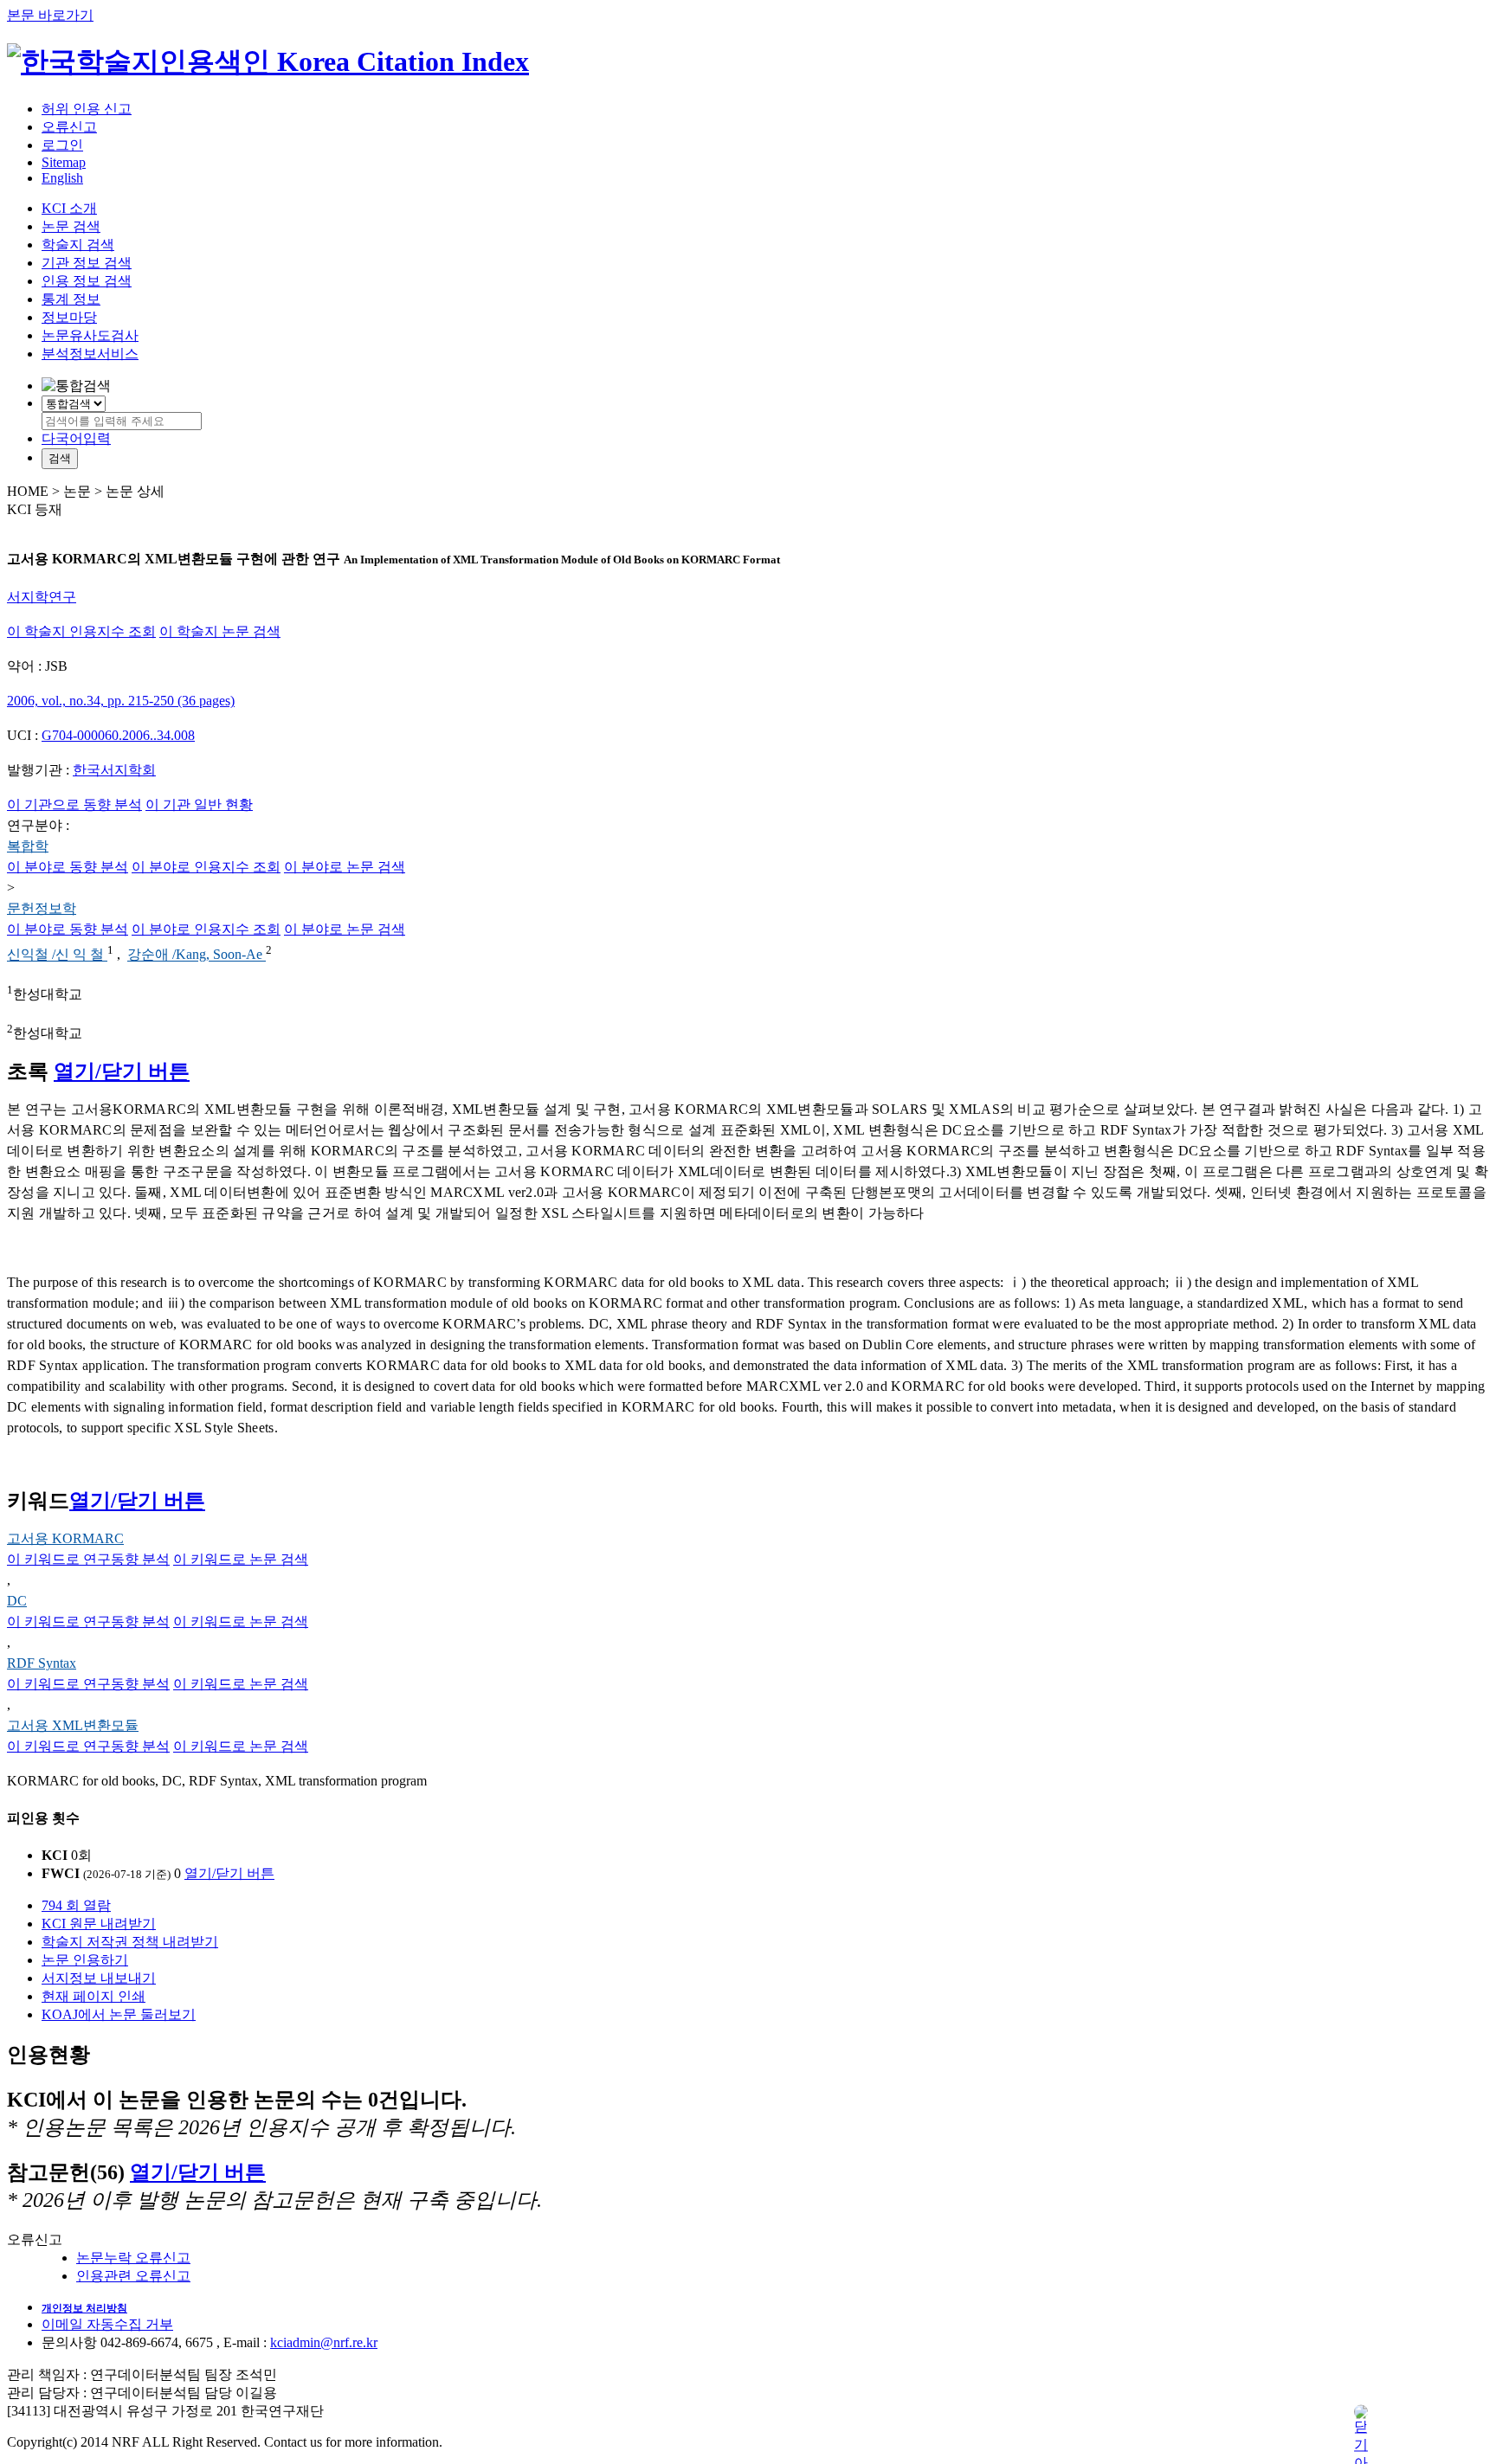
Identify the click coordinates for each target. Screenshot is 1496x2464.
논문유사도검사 (90, 335)
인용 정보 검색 (87, 281)
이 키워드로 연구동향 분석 (88, 1559)
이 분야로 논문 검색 (345, 867)
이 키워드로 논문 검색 (241, 1559)
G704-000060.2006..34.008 (118, 735)
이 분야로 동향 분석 (68, 867)
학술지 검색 (78, 244)
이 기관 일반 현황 (199, 804)
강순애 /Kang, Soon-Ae (197, 955)
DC (17, 1601)
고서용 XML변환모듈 (73, 1725)
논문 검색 (71, 226)
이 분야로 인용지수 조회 (206, 867)
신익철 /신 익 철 (57, 955)
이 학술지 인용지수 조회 (81, 631)
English (62, 178)
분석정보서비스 (90, 354)
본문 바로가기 (50, 15)
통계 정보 (71, 299)
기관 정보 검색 (87, 263)
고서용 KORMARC (65, 1538)
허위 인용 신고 (87, 109)
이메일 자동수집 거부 (107, 2324)
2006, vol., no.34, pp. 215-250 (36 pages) (121, 701)
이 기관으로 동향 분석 (74, 804)
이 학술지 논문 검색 (220, 631)
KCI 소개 (69, 208)
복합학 (28, 846)
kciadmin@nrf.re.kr (324, 2342)
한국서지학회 (114, 770)
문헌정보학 (42, 908)
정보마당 (69, 317)
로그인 (62, 145)
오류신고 (69, 127)
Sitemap (64, 162)
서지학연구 (42, 597)
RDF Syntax (42, 1663)
